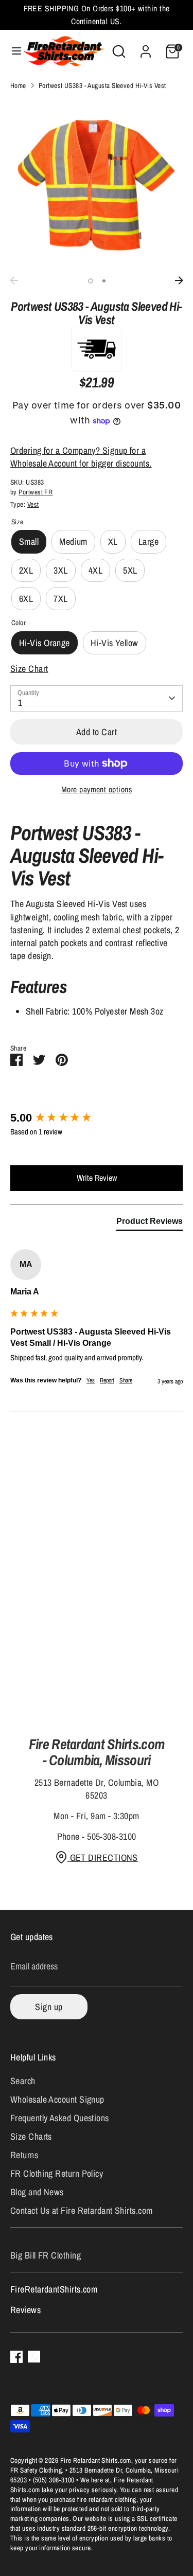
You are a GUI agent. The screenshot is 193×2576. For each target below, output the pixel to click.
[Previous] (14, 280)
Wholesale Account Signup (57, 2099)
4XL (95, 570)
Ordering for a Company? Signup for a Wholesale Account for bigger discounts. (81, 457)
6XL (26, 599)
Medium (73, 541)
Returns (24, 2155)
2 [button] (104, 281)
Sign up (49, 2007)
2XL (26, 570)
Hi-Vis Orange (45, 643)
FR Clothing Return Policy (57, 2173)
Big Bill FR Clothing (46, 2255)
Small (29, 541)
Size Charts (31, 2136)
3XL (60, 570)
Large (148, 541)
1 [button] (91, 281)
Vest (33, 504)
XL (113, 541)
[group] (97, 1118)
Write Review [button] (97, 1178)
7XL (60, 599)
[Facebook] (16, 2357)
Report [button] (107, 1380)
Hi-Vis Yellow (115, 643)
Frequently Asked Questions (60, 2118)
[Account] (146, 48)
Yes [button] (91, 1380)
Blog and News (37, 2192)
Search (23, 2081)
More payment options (97, 789)
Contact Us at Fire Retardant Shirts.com (82, 2210)
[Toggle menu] (12, 51)
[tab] (150, 1223)
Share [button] (126, 1380)
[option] (97, 185)
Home (18, 85)
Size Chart (29, 669)
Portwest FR (36, 492)
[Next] (179, 280)
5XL (130, 570)
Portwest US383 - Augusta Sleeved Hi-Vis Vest (102, 85)
